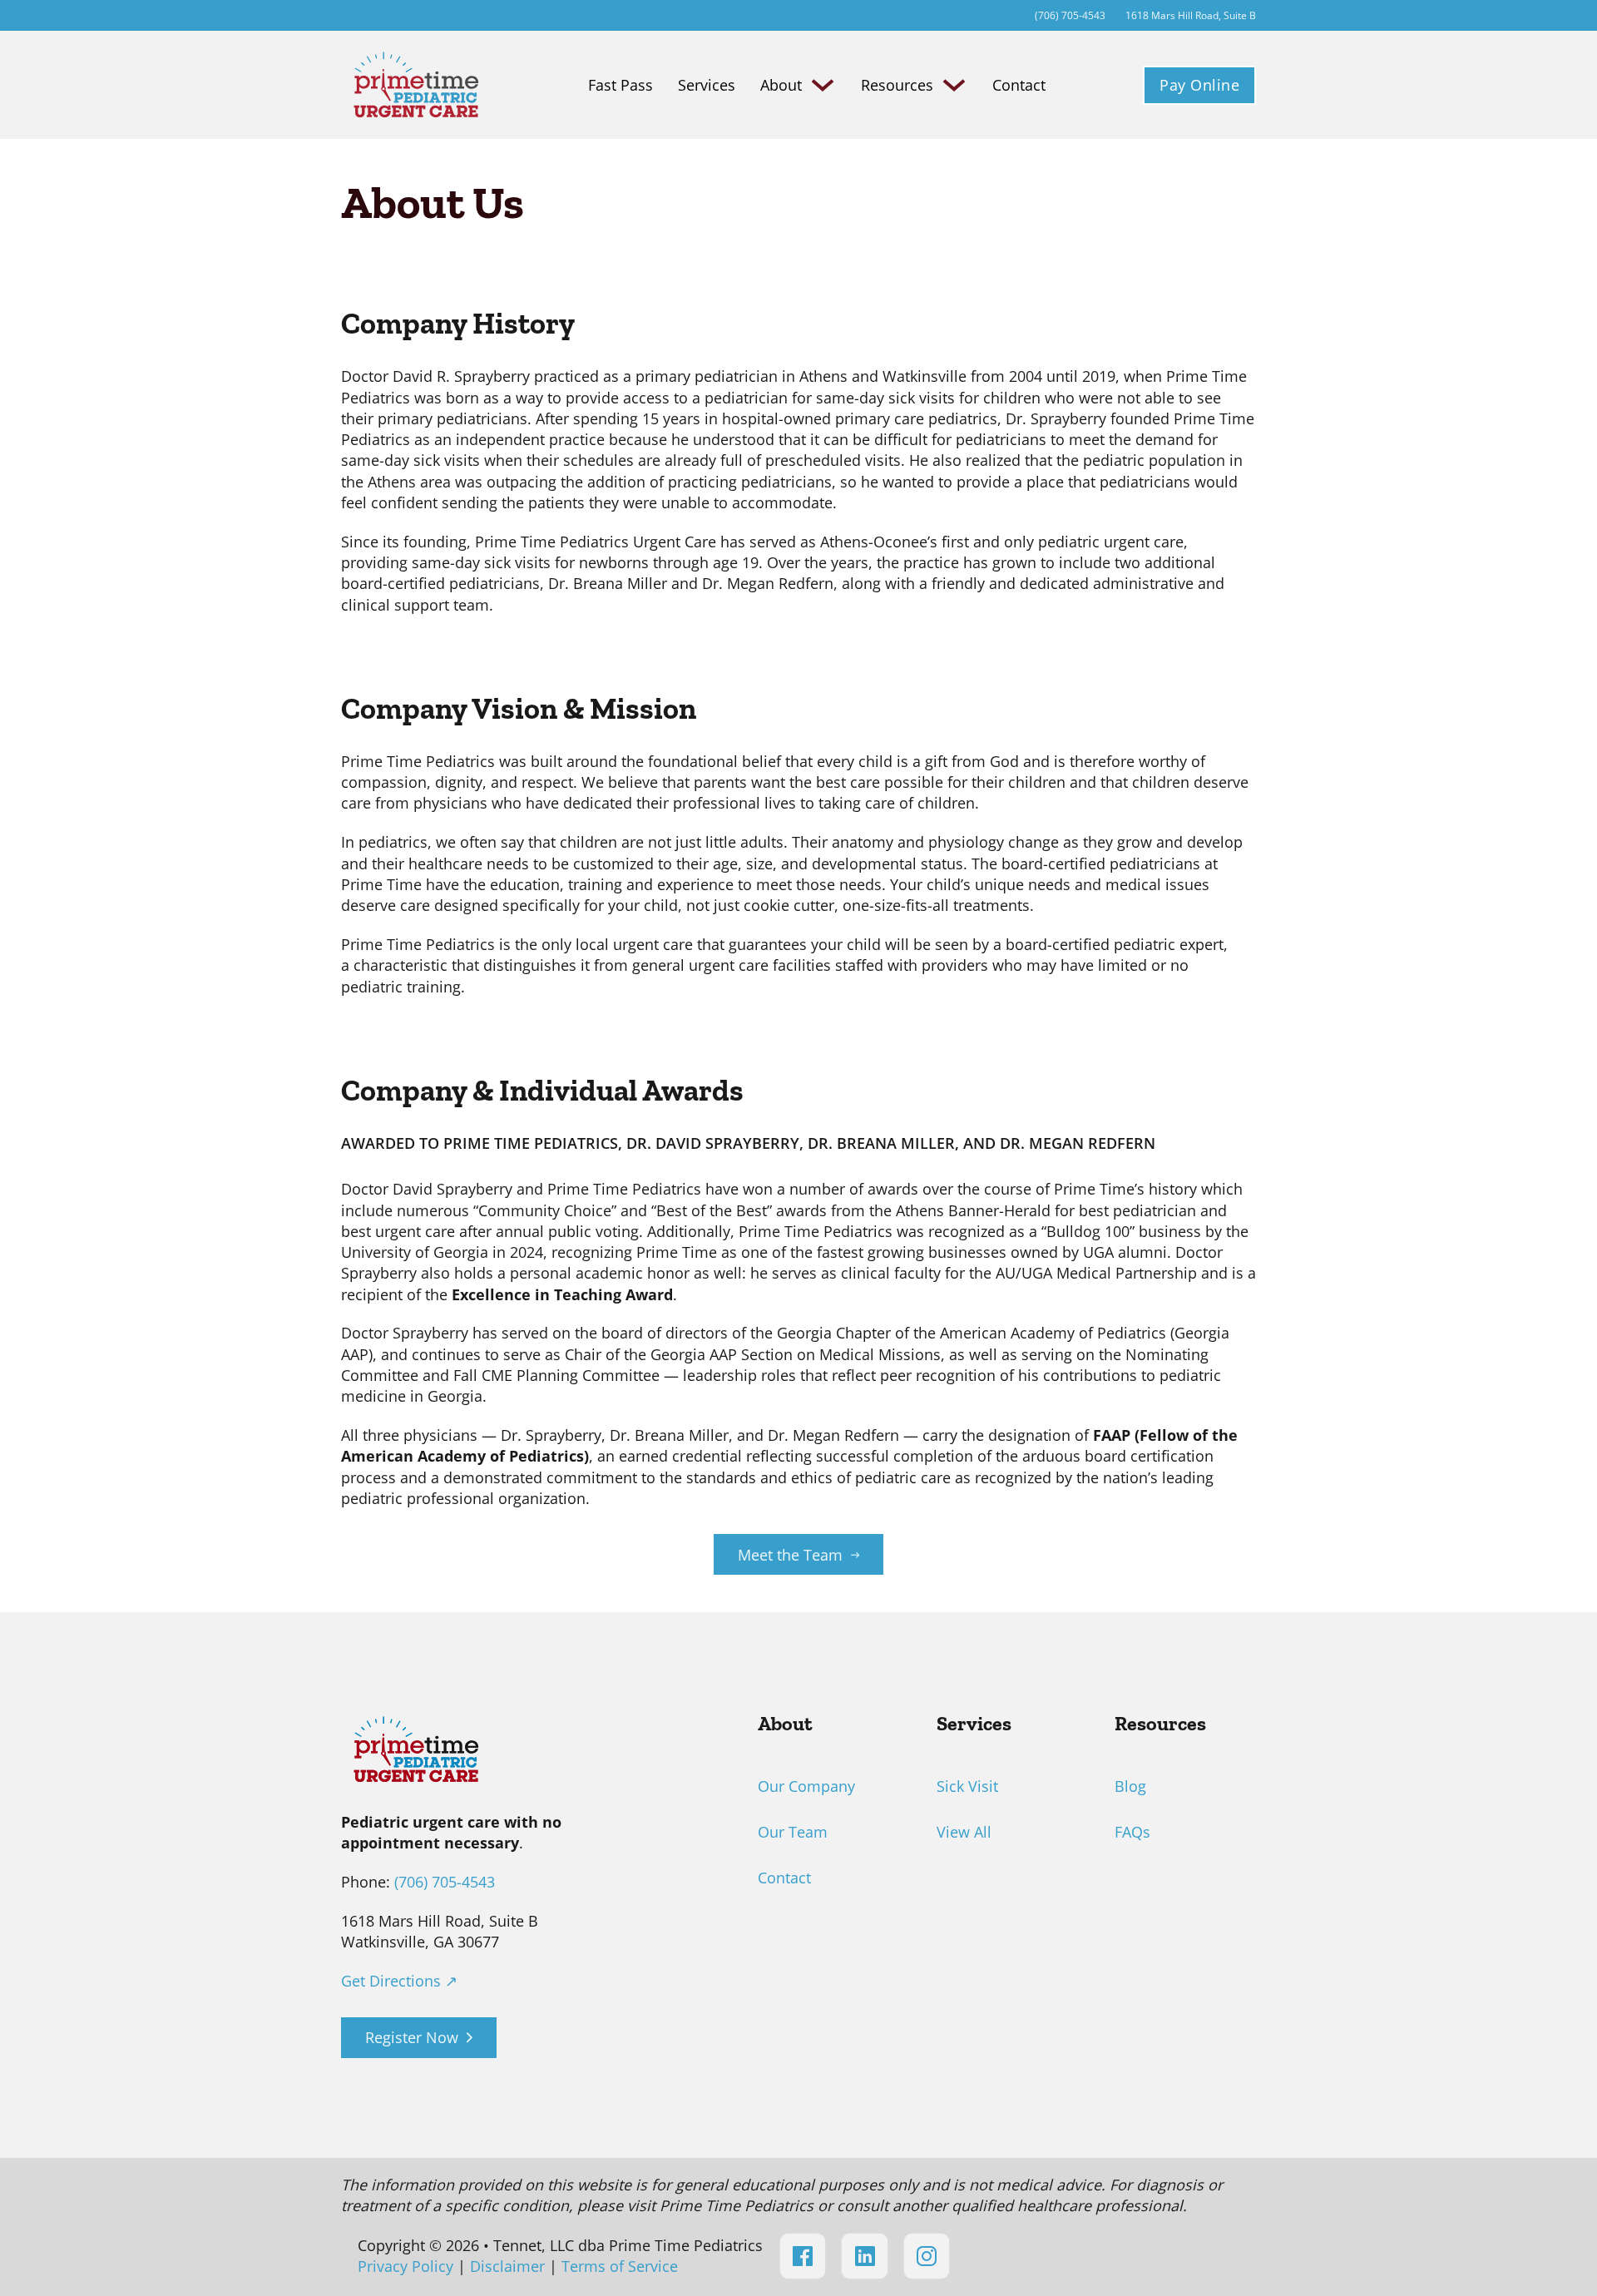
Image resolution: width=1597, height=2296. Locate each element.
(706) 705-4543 (445, 1882)
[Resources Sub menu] (954, 85)
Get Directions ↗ (399, 1981)
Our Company (806, 1786)
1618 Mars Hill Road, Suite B (1191, 15)
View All (964, 1832)
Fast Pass (621, 85)
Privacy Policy (405, 2266)
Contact (1019, 85)
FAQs (1132, 1832)
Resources (897, 85)
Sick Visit (967, 1786)
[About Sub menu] (823, 85)
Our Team (793, 1832)
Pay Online (1199, 85)
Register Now (412, 2037)
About (781, 85)
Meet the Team (790, 1555)
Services (707, 85)
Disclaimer (507, 2266)
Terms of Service (620, 2266)
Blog (1130, 1786)
